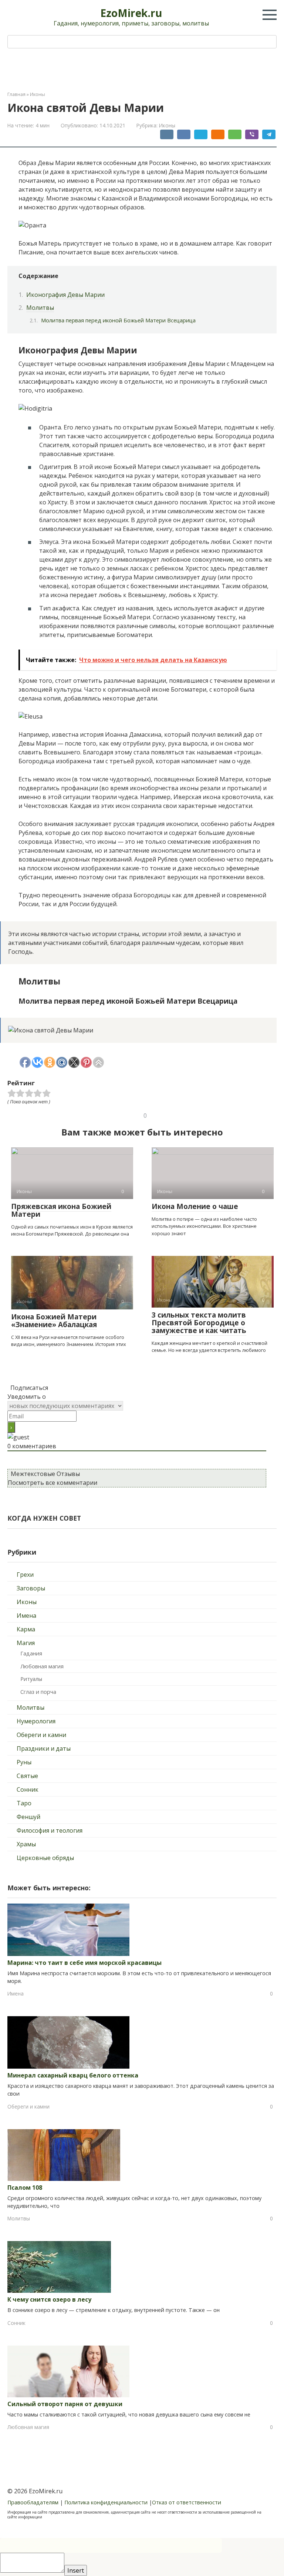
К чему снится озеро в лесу (49, 2299)
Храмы (26, 1844)
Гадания (31, 1653)
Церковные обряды (45, 1858)
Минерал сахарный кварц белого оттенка (73, 2075)
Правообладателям (33, 2502)
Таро (24, 1803)
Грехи (25, 1575)
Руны (24, 1762)
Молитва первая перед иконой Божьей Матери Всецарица (118, 320)
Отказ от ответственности (187, 2502)
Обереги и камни (41, 1735)
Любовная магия (42, 1666)
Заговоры (31, 1588)
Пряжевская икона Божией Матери (61, 1210)
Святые (27, 1776)
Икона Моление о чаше (195, 1206)
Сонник (28, 1789)
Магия (26, 1643)
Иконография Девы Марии (65, 295)
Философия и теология (50, 1830)
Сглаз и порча (38, 1692)
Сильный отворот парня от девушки (65, 2404)
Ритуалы (31, 1679)
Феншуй (28, 1817)
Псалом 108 (25, 2188)
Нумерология (36, 1721)
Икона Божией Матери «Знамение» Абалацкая (54, 1321)
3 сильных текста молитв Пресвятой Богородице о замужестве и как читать (199, 1323)
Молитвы (40, 308)
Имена (26, 1616)
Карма (26, 1629)
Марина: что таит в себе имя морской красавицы (84, 1963)
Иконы (167, 125)
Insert (76, 2570)
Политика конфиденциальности (106, 2502)
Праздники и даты (44, 1748)
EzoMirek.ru (131, 13)
